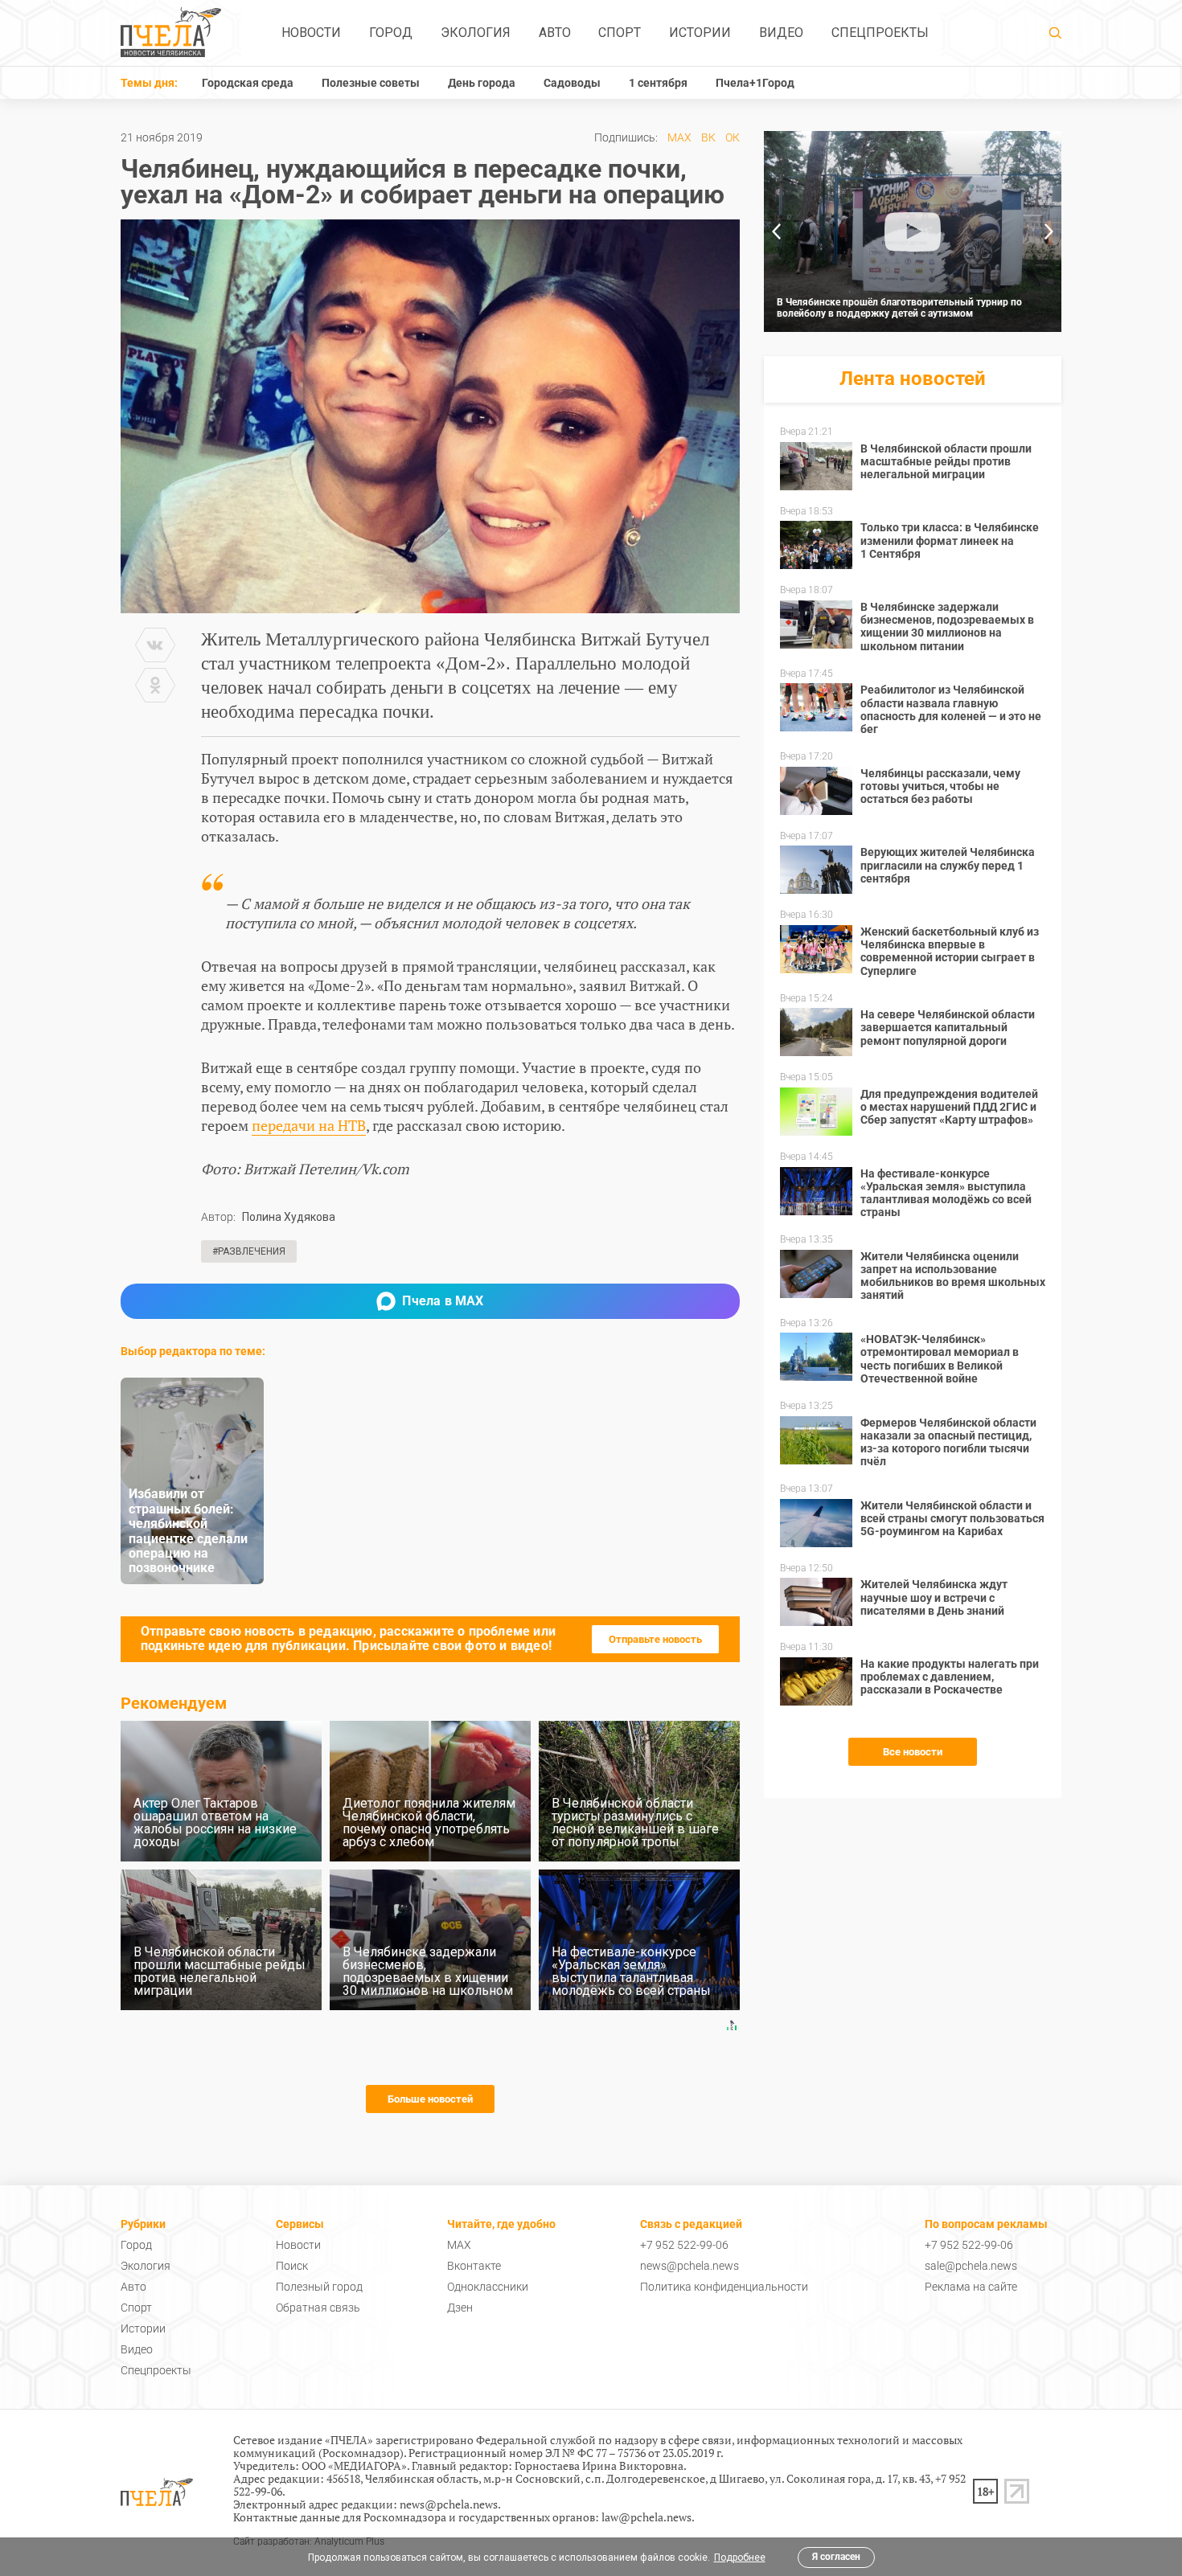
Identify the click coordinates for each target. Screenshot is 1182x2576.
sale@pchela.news (971, 2266)
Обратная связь (318, 2308)
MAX (679, 137)
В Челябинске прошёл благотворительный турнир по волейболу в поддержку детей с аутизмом (899, 308)
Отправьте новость (655, 1639)
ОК (733, 137)
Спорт (620, 33)
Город (391, 33)
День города (482, 83)
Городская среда (248, 83)
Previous (776, 231)
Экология (476, 33)
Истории (700, 33)
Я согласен (836, 2557)
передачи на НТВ (309, 1125)
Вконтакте (474, 2266)
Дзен (460, 2308)
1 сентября (658, 83)
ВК (708, 137)
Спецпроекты (880, 33)
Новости (311, 33)
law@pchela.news (646, 2517)
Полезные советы (371, 83)
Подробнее (740, 2558)
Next (1049, 231)
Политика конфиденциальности (724, 2287)
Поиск (292, 2266)
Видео (781, 33)
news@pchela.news (689, 2266)
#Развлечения (249, 1251)
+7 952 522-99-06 (684, 2245)
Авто (555, 33)
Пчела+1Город (755, 83)
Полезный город (319, 2287)
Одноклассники (488, 2287)
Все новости (913, 1752)
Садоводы (572, 83)
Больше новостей (430, 2099)
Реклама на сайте (971, 2287)
